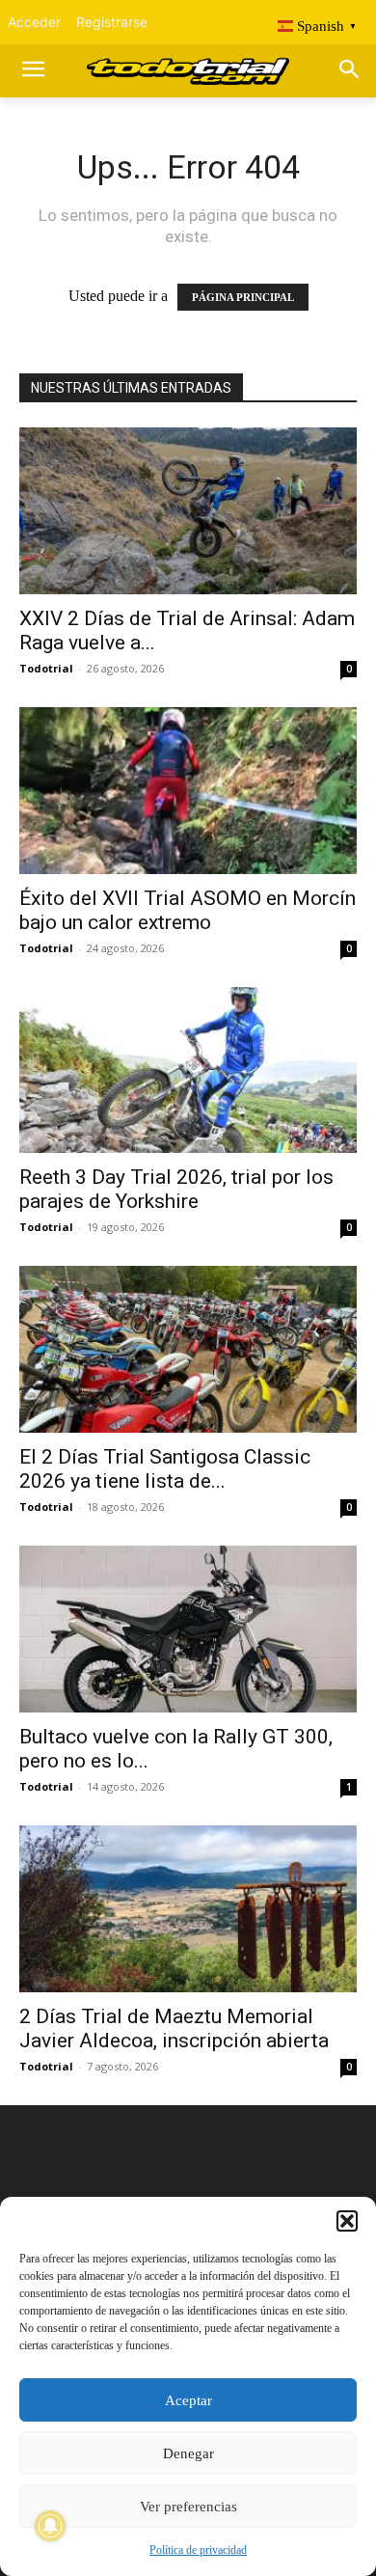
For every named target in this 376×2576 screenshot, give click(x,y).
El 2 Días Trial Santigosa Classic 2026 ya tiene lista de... (165, 1469)
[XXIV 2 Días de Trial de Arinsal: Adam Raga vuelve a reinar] (188, 511)
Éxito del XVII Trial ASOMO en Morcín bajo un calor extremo (188, 910)
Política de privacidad (198, 2550)
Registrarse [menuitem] (112, 22)
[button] (347, 2221)
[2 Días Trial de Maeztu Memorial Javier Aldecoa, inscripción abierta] (188, 1909)
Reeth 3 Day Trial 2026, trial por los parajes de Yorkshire (176, 1189)
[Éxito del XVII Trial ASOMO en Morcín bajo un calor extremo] (188, 791)
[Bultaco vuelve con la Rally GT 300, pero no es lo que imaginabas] (188, 1629)
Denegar (188, 2453)
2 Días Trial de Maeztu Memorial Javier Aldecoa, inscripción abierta (174, 2028)
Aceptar (188, 2400)
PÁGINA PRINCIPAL (243, 297)
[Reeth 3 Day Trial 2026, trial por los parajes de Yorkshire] (188, 1070)
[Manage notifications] (50, 2526)
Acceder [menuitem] (34, 22)
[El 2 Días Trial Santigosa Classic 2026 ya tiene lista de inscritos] (188, 1349)
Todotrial (46, 668)
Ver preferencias (188, 2507)
